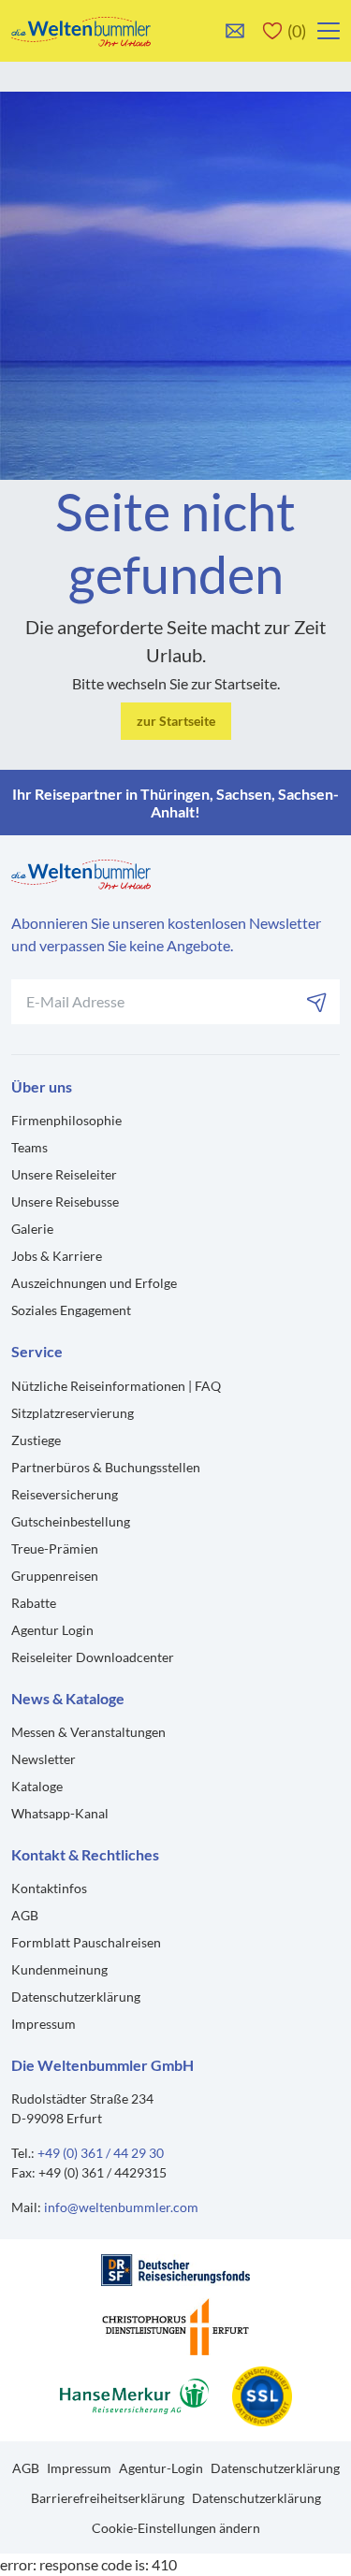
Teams (29, 1147)
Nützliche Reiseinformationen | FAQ (116, 1386)
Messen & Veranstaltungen (88, 1732)
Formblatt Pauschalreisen (86, 1942)
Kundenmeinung (59, 1969)
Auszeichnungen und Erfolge (94, 1283)
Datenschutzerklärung (76, 1997)
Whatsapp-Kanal (60, 1813)
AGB (25, 1915)
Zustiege (36, 1440)
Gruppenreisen (55, 1576)
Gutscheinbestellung (71, 1521)
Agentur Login (52, 1630)
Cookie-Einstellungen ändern (176, 2528)
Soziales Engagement (71, 1310)
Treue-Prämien (55, 1548)
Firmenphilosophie (66, 1120)
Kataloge (37, 1786)
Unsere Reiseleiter (64, 1174)
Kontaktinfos (49, 1888)
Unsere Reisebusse (65, 1201)
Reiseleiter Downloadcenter (93, 1657)
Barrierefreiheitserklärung (108, 2498)
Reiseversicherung (65, 1494)
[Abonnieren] (317, 1002)
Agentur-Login (161, 2468)
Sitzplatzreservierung (73, 1413)
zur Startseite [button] (176, 721)
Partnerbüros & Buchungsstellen (106, 1467)
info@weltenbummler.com (121, 2207)
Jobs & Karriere (57, 1256)
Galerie (32, 1229)
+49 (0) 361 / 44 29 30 (101, 2153)
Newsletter (44, 1759)
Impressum (44, 2024)
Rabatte (34, 1603)
